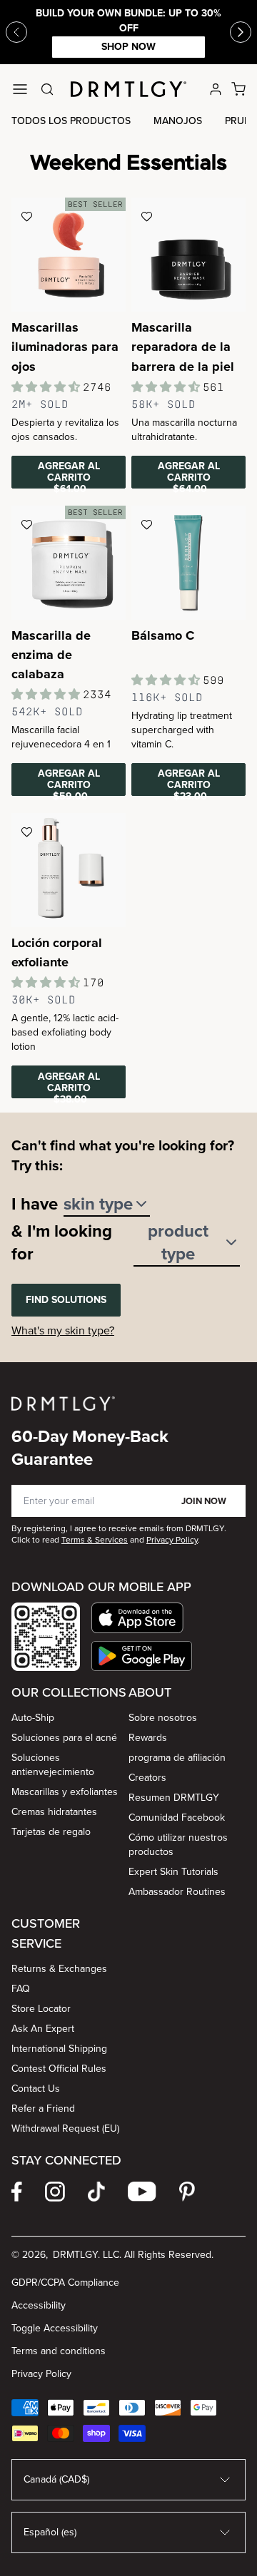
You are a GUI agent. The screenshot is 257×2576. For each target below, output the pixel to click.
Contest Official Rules (59, 2069)
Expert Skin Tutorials (173, 1872)
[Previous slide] (16, 32)
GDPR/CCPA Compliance (65, 2283)
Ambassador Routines (177, 1892)
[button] (142, 1618)
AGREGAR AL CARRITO (69, 474)
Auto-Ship (33, 1718)
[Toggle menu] (20, 89)
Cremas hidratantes (54, 1812)
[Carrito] (238, 89)
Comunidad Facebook (177, 1818)
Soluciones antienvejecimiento (53, 1765)
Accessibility (39, 2305)
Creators (147, 1778)
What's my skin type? (63, 1330)
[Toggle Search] (47, 89)
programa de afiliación (177, 1758)
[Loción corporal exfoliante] (69, 870)
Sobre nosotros (163, 1718)
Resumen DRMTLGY (174, 1798)
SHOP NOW (128, 47)
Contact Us (36, 2089)
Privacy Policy (41, 2374)
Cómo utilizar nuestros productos (178, 1845)
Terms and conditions (59, 2351)
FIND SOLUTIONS (66, 1300)
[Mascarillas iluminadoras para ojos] (69, 255)
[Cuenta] (216, 89)
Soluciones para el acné (64, 1738)
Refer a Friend (43, 2109)
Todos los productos (71, 121)
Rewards (148, 1738)
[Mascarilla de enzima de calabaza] (69, 563)
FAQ (21, 1989)
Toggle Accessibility (55, 2328)
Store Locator (41, 2009)
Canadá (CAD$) (56, 2479)
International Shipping (59, 2049)
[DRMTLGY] (128, 89)
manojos (178, 121)
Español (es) (50, 2532)
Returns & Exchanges (59, 1969)
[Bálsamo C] (188, 563)
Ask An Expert (43, 2029)
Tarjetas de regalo (51, 1832)
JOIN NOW (204, 1501)
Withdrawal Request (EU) (65, 2128)
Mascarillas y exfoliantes (65, 1792)
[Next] (241, 32)
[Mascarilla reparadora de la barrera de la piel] (188, 255)
